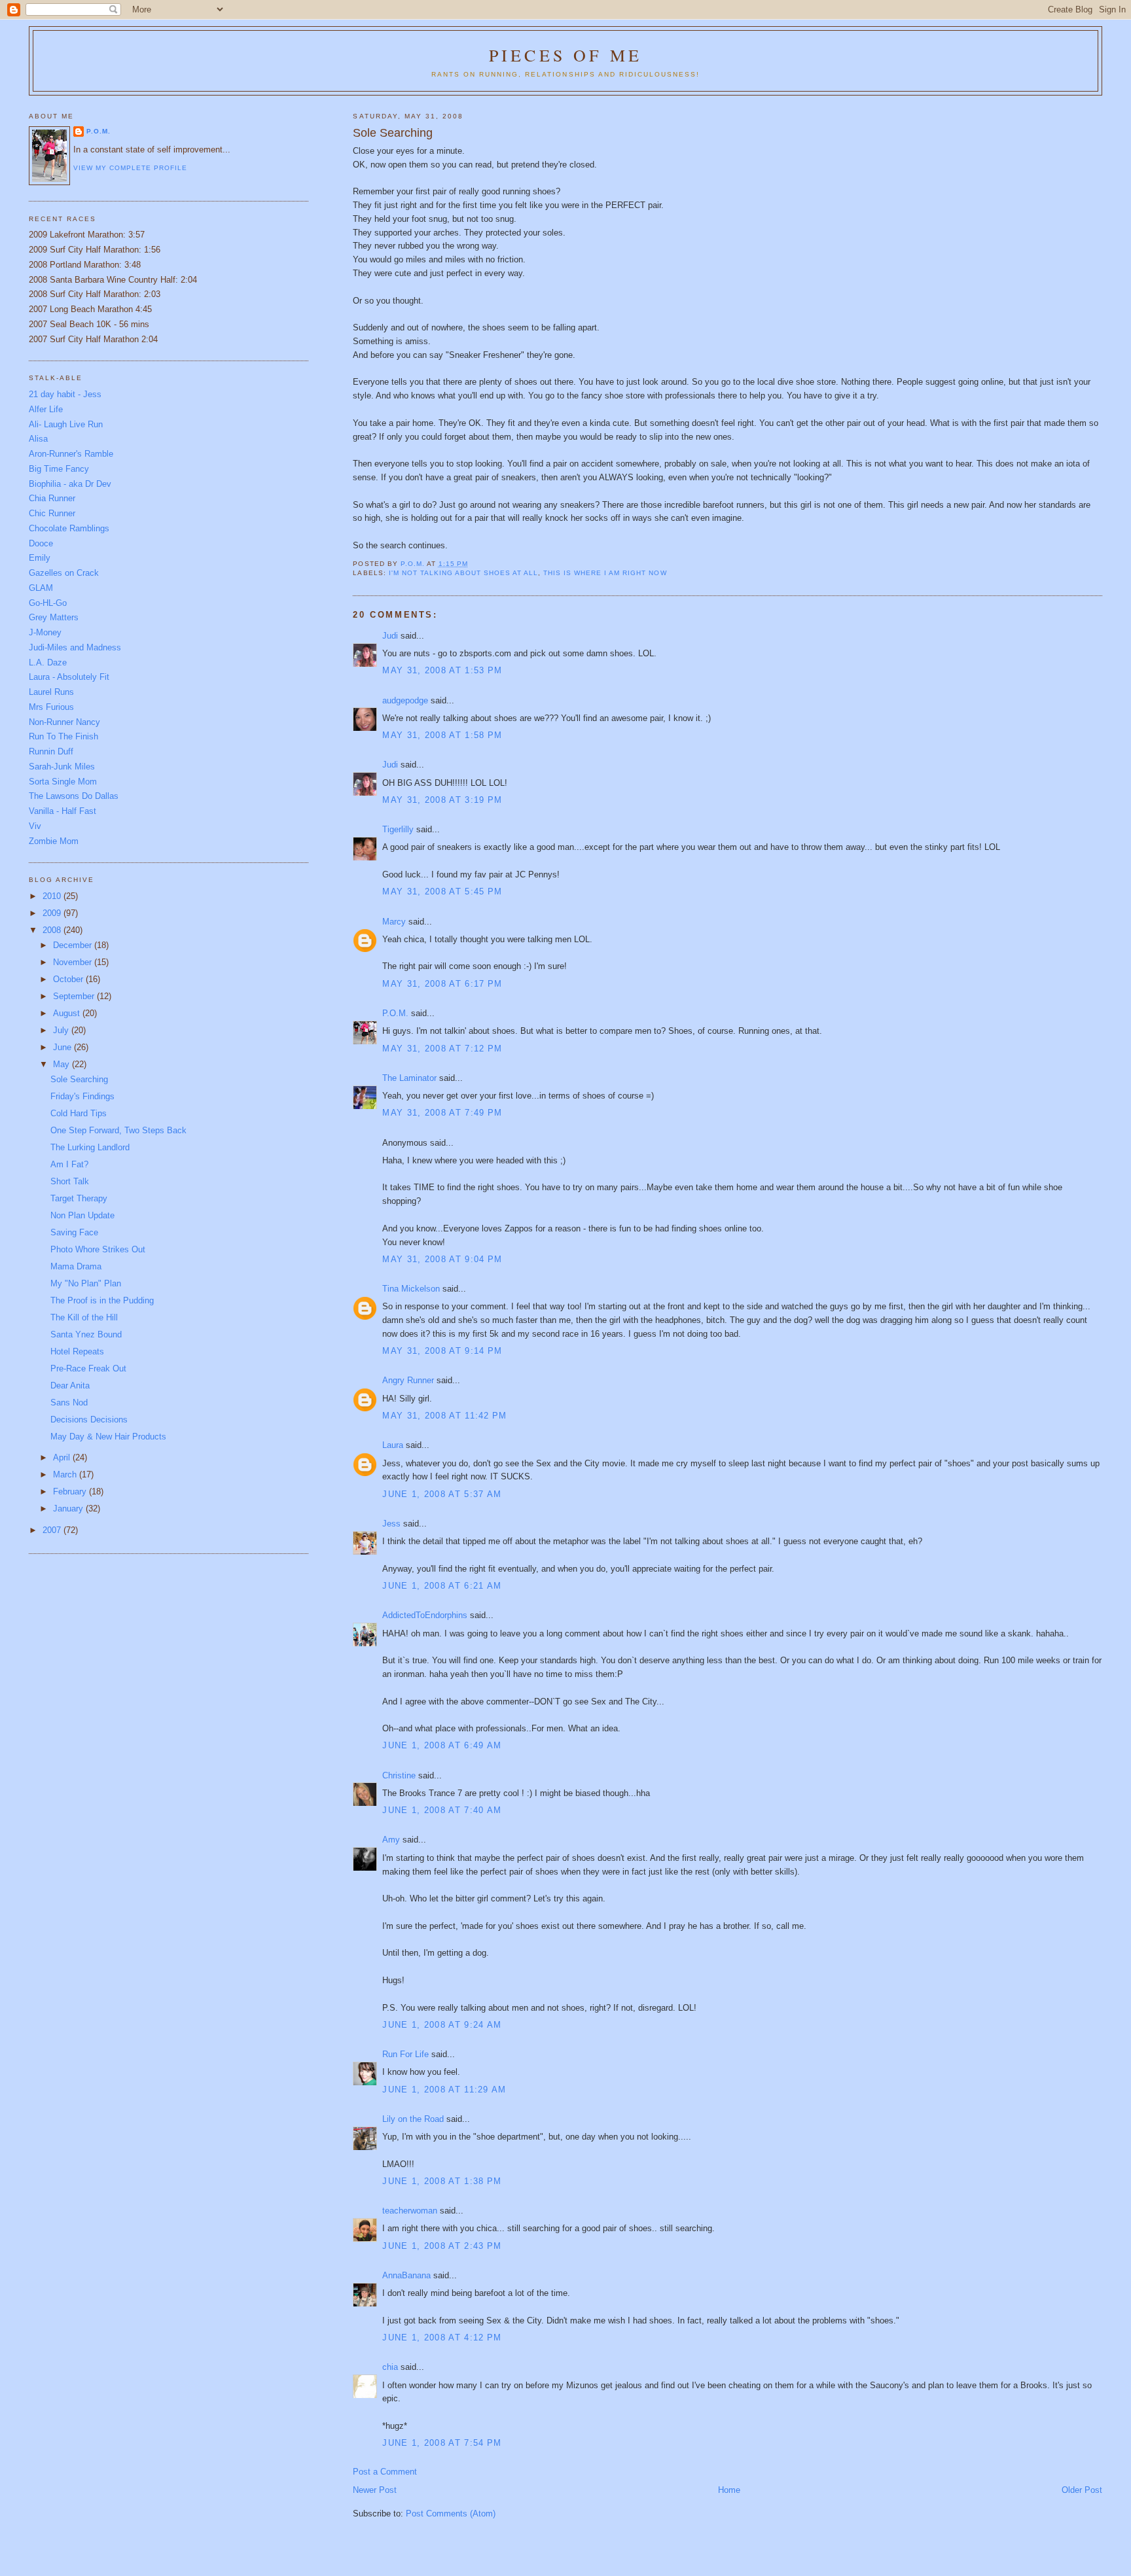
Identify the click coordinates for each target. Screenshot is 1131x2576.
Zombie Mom (54, 841)
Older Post (1082, 2490)
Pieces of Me (565, 55)
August (68, 1013)
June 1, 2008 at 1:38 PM (442, 2181)
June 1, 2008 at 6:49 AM (442, 1745)
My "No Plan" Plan (86, 1283)
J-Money (45, 632)
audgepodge (405, 700)
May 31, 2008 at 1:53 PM (442, 670)
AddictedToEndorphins (425, 1615)
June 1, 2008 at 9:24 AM (442, 2025)
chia (390, 2367)
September (75, 996)
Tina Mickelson (411, 1289)
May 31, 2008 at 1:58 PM (442, 735)
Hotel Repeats (77, 1351)
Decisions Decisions (89, 1420)
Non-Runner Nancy (64, 722)
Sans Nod (69, 1403)
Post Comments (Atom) (451, 2514)
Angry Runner (408, 1380)
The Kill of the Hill (84, 1317)
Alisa (38, 439)
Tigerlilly (398, 829)
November (74, 962)
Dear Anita (70, 1385)
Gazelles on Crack (64, 573)
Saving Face (74, 1232)
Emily (40, 558)
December (74, 945)
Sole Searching (79, 1079)
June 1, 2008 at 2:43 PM (442, 2246)
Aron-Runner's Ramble (71, 454)
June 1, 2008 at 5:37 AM (442, 1494)
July (62, 1030)
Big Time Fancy (59, 469)
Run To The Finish (63, 736)
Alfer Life (46, 409)
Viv (35, 826)
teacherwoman (410, 2211)
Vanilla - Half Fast (63, 811)
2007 (53, 1530)
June (63, 1047)
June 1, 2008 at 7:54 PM (442, 2443)
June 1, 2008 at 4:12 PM (442, 2338)
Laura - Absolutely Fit (69, 677)
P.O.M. (395, 1013)
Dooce (41, 543)
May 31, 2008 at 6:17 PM (442, 984)
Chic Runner (52, 513)
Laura (393, 1445)
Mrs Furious (51, 707)
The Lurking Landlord (90, 1147)
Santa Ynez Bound (86, 1334)
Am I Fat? (69, 1164)
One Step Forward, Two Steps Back (118, 1130)
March (66, 1474)
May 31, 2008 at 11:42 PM (444, 1416)
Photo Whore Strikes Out (98, 1249)
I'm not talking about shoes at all (463, 573)
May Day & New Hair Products (108, 1437)
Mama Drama (76, 1266)
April (63, 1457)
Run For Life (405, 2054)
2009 (53, 913)
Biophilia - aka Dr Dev (70, 484)
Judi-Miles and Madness (75, 647)
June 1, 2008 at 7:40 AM (442, 1810)
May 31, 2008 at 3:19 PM (442, 800)
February (71, 1491)
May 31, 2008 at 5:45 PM (442, 891)
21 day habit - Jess (65, 394)
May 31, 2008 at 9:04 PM (442, 1259)
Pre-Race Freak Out (88, 1368)
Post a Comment (385, 2472)
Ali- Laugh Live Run (66, 424)
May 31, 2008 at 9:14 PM (442, 1351)
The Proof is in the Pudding (102, 1300)
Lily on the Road (413, 2119)
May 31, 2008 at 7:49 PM (442, 1113)
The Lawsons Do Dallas (74, 796)
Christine (399, 1775)
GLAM (41, 588)
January (69, 1509)
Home (729, 2490)
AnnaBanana (406, 2275)
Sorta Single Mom (63, 782)
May (63, 1064)
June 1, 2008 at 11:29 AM (444, 2090)
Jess (391, 1524)
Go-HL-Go (48, 603)
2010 (53, 896)
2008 (53, 930)
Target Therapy (79, 1198)
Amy (391, 1840)
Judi (390, 636)
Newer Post (375, 2490)
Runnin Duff (51, 751)
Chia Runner (52, 498)
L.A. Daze (48, 662)
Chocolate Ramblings (69, 528)
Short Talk (70, 1181)
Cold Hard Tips (79, 1113)
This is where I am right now (605, 573)
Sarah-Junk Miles (62, 767)
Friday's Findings (82, 1096)
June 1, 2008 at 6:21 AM (442, 1586)
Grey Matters (54, 617)
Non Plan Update (82, 1215)
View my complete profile (130, 168)
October (69, 979)
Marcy (394, 922)
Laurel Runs (51, 692)
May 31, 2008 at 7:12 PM (442, 1049)
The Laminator (409, 1078)
